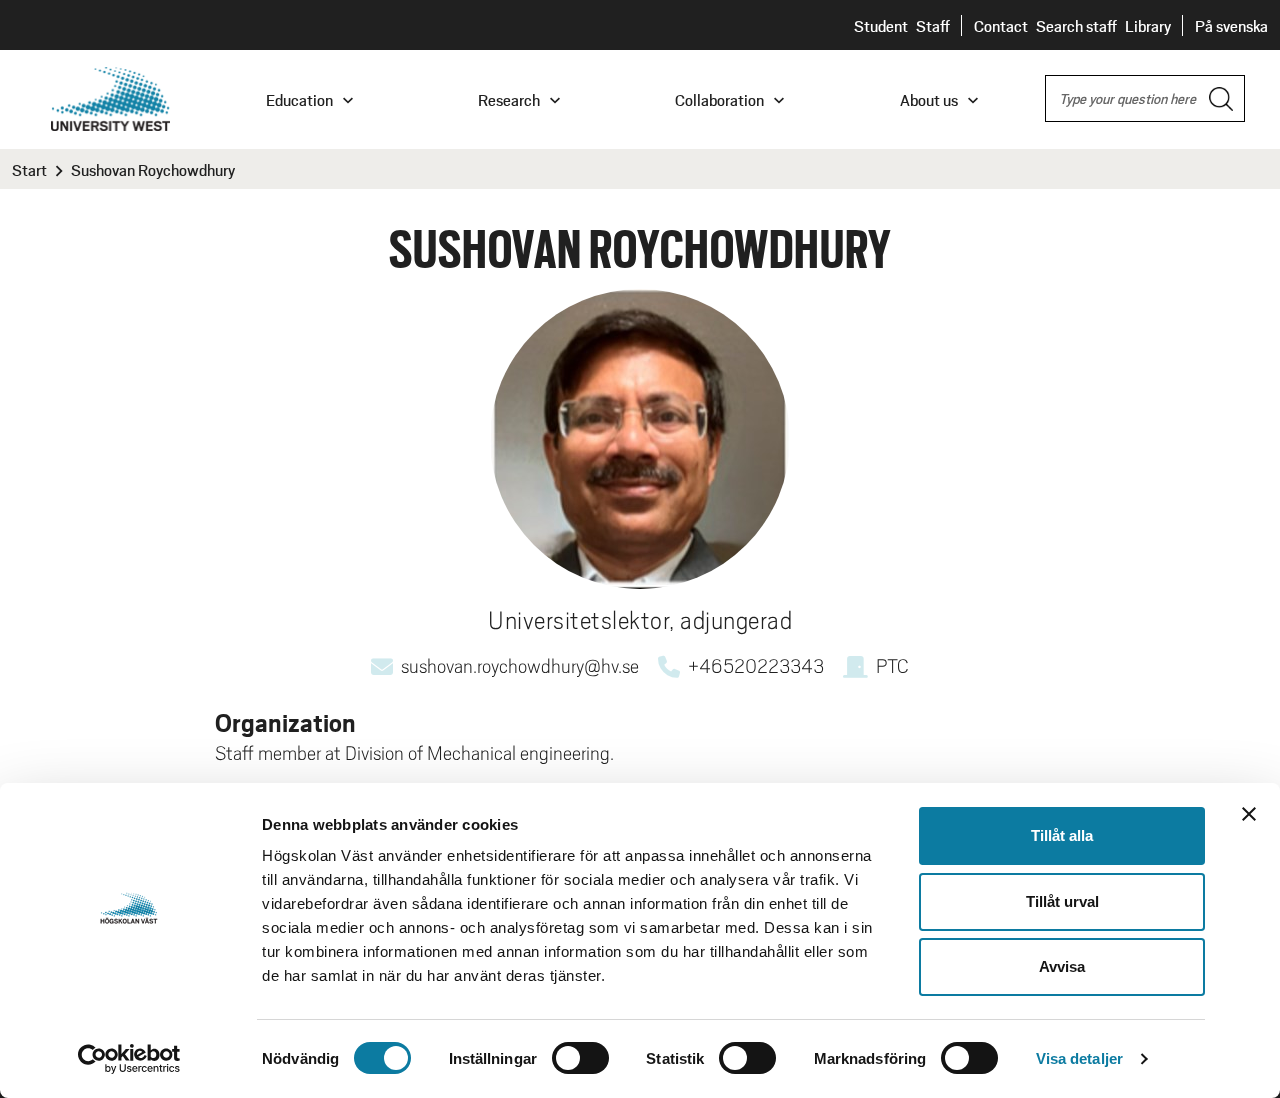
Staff (933, 25)
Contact (1001, 25)
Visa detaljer (1079, 1058)
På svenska (1231, 25)
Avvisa (1062, 966)
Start (29, 169)
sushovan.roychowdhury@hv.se (520, 666)
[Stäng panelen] (1249, 814)
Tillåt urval (1062, 901)
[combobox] (1145, 98)
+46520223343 (756, 666)
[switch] (580, 1058)
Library (1148, 25)
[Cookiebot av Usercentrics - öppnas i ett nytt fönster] (129, 1059)
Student (881, 25)
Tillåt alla (1062, 835)
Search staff (1076, 25)
